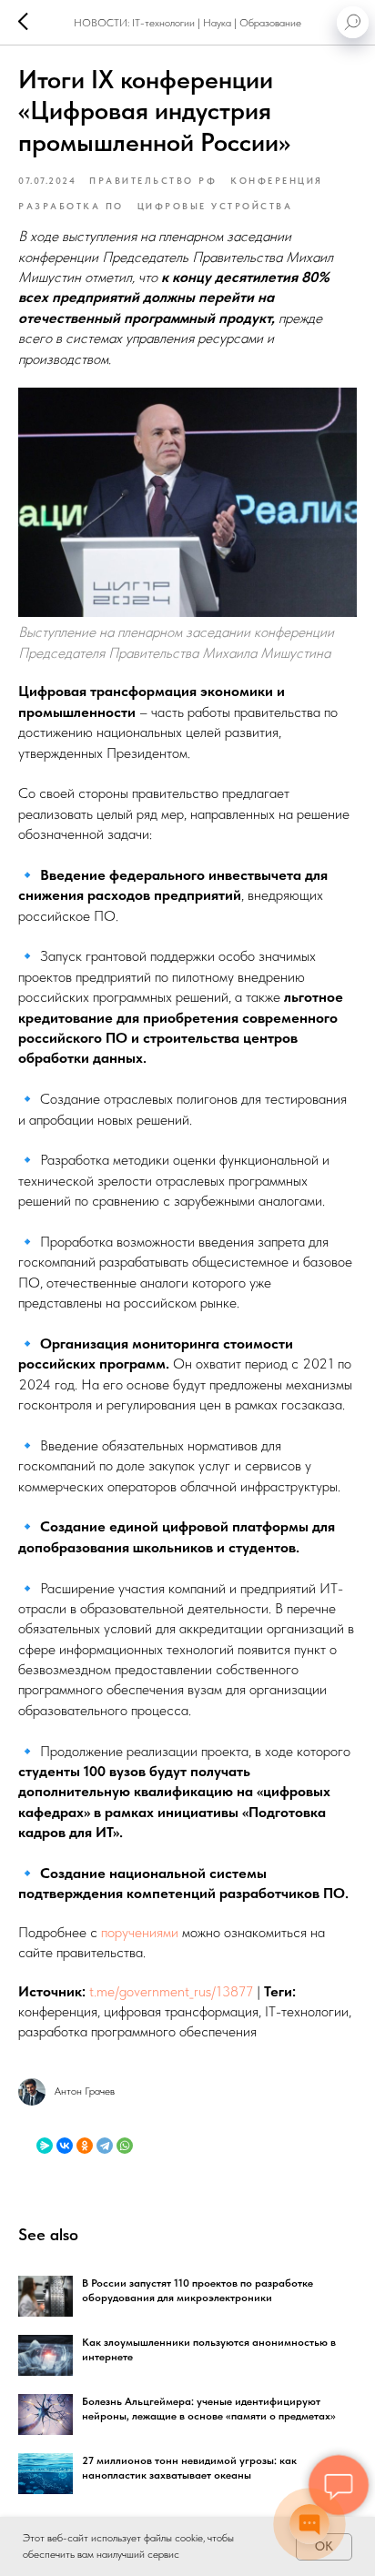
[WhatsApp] (125, 2146)
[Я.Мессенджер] (45, 2146)
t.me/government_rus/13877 (171, 1991)
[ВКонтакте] (65, 2146)
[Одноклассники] (85, 2146)
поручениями (140, 1932)
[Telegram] (105, 2146)
